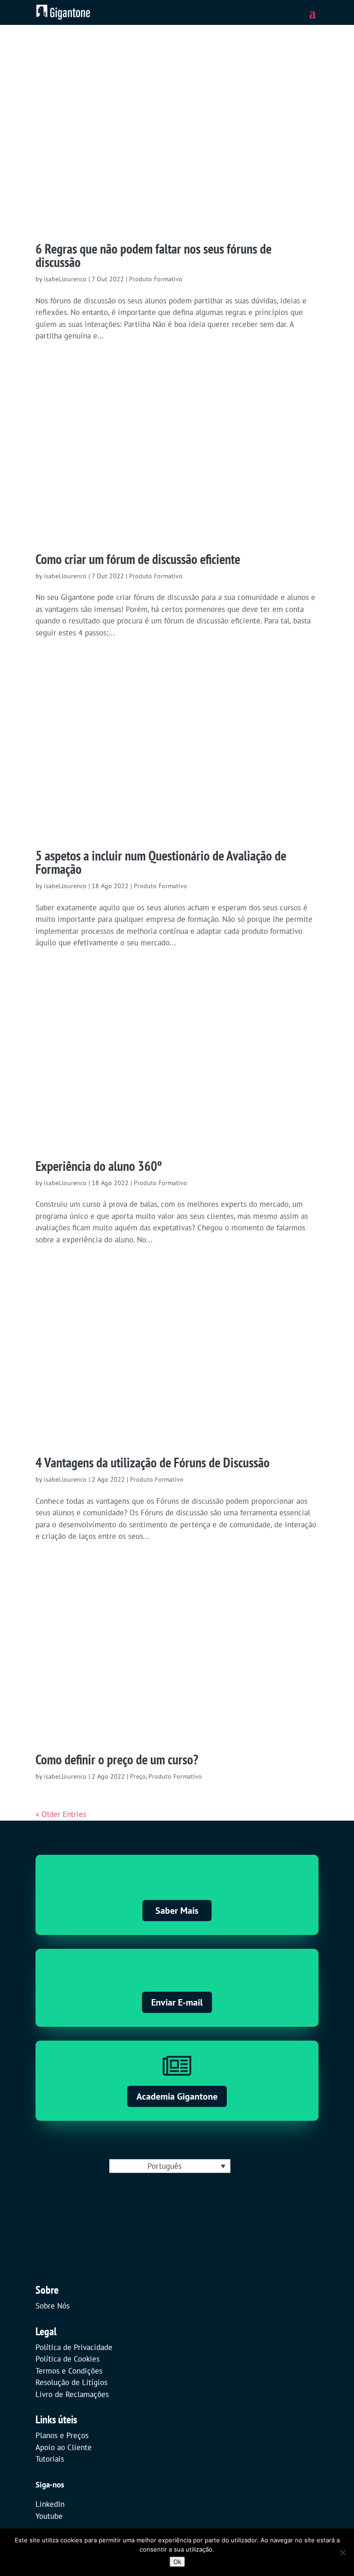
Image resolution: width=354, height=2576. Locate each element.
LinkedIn (50, 2504)
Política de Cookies (68, 2359)
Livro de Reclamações (72, 2394)
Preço (138, 1776)
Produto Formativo (156, 279)
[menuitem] (170, 2166)
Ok (177, 2562)
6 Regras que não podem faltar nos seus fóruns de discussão (153, 255)
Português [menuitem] (165, 2166)
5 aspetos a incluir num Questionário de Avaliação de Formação (161, 862)
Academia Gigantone (177, 2096)
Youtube (49, 2516)
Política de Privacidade (74, 2347)
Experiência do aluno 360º (99, 1166)
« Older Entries (61, 1814)
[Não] (342, 2552)
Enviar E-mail (177, 2002)
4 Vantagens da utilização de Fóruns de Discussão (153, 1462)
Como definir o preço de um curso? (117, 1759)
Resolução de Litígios (71, 2382)
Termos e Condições (69, 2371)
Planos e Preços (62, 2435)
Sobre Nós (53, 2306)
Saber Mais (177, 1911)
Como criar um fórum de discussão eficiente (138, 559)
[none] (170, 2166)
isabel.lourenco (65, 279)
